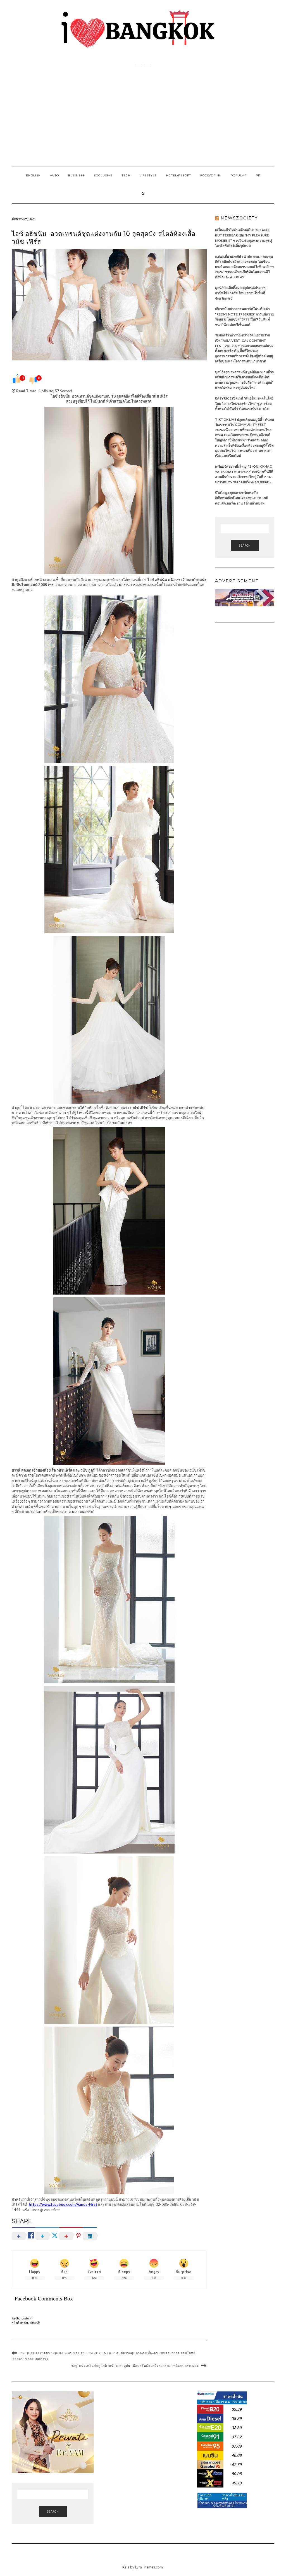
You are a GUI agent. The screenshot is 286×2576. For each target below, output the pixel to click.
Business (76, 175)
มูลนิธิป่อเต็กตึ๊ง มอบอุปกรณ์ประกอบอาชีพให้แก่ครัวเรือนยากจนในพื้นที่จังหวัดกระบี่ (241, 293)
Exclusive (103, 175)
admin (28, 2318)
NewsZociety (239, 218)
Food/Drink (211, 175)
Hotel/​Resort (179, 175)
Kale (126, 2567)
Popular (239, 175)
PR (258, 175)
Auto (54, 175)
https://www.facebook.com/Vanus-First (63, 2204)
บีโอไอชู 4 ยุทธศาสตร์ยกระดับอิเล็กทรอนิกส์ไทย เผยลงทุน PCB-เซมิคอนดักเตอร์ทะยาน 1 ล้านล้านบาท (242, 498)
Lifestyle (148, 175)
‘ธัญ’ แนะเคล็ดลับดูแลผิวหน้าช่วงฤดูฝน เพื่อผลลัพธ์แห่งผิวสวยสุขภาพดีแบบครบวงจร (135, 2366)
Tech (126, 175)
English (33, 175)
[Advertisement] (143, 116)
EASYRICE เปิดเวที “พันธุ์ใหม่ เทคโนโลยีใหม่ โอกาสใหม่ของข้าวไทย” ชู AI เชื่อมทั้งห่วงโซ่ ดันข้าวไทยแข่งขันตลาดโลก (244, 403)
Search (245, 545)
